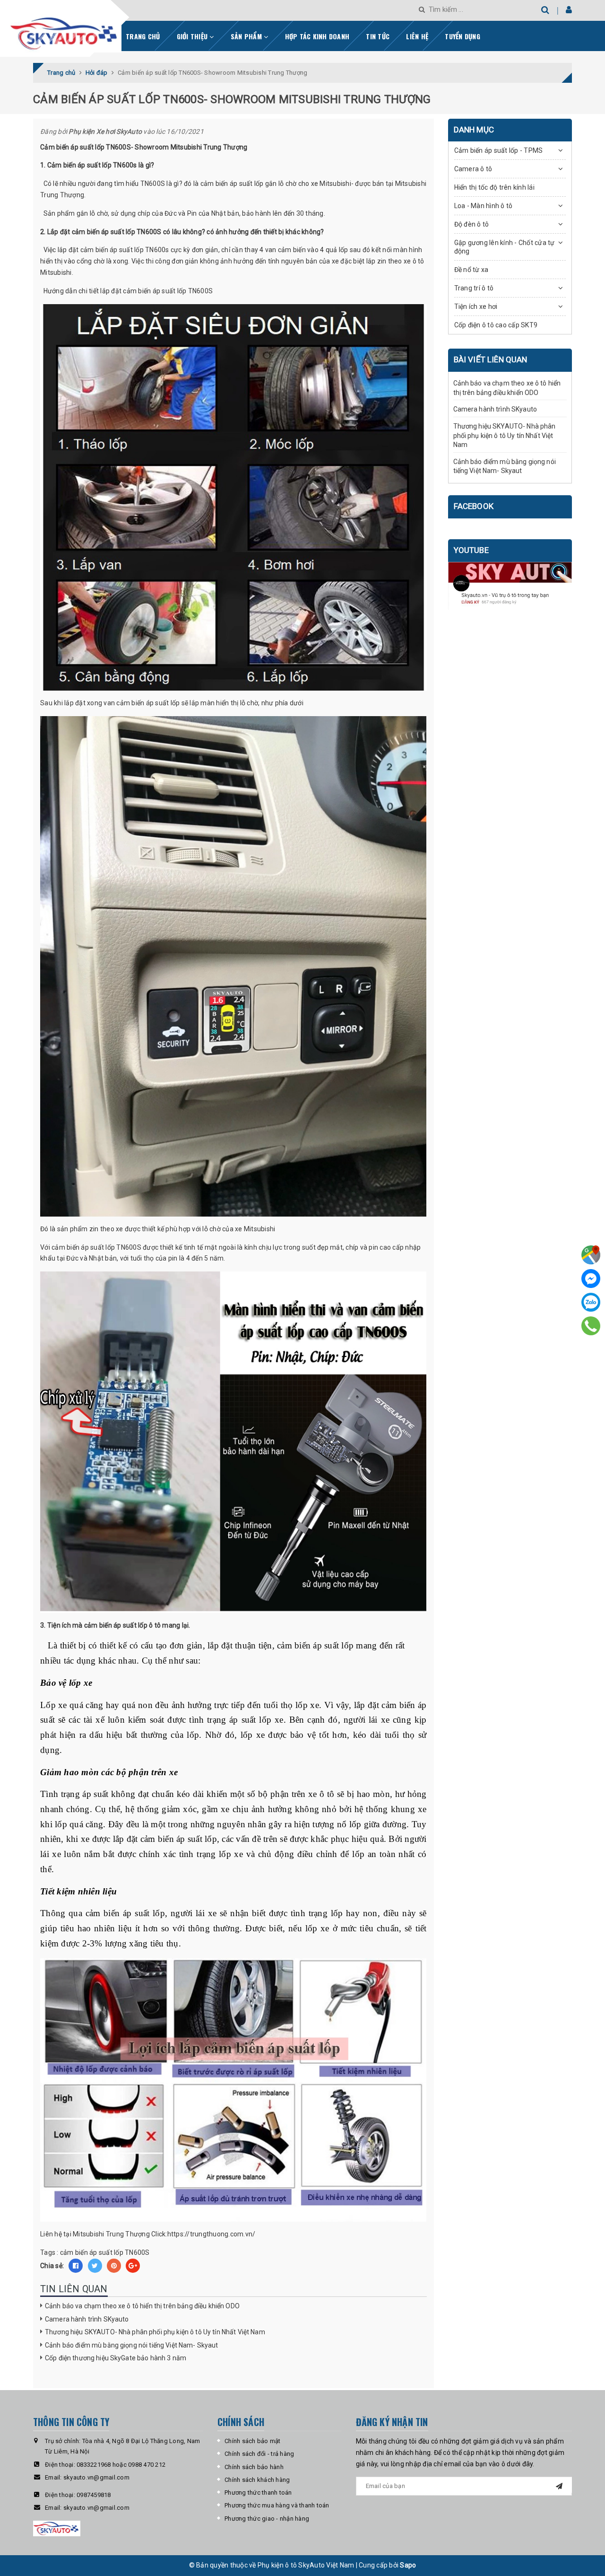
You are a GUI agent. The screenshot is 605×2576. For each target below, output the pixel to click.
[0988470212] (591, 1326)
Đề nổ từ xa (471, 270)
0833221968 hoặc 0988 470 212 (121, 2465)
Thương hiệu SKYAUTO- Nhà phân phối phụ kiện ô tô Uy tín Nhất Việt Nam (155, 2332)
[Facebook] (591, 1279)
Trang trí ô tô (474, 288)
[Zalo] (591, 1302)
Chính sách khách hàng (257, 2480)
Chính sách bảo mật (253, 2441)
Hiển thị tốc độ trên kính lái (494, 187)
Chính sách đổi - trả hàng (259, 2454)
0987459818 (94, 2495)
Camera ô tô (473, 169)
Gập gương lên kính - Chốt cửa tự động (505, 247)
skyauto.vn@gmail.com (96, 2477)
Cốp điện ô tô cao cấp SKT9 (496, 325)
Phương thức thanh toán (258, 2493)
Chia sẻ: (52, 2266)
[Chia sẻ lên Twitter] (95, 2266)
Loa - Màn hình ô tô (484, 206)
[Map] (591, 1255)
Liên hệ (417, 36)
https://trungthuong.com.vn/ (212, 2234)
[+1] (133, 2266)
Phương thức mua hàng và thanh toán (277, 2505)
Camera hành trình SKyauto (87, 2319)
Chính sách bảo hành (254, 2467)
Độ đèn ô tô (472, 224)
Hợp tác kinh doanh (317, 36)
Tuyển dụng (462, 36)
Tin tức (378, 36)
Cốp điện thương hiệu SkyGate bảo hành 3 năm (116, 2358)
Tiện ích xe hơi (476, 307)
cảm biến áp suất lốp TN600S (105, 2252)
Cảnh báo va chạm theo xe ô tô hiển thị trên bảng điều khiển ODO (142, 2306)
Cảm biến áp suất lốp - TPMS (499, 150)
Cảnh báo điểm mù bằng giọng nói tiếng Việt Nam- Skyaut (132, 2345)
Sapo (408, 2565)
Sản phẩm (247, 36)
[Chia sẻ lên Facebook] (76, 2266)
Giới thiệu (193, 36)
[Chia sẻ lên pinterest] (114, 2266)
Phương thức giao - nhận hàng (267, 2519)
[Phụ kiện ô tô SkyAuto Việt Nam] (89, 30)
